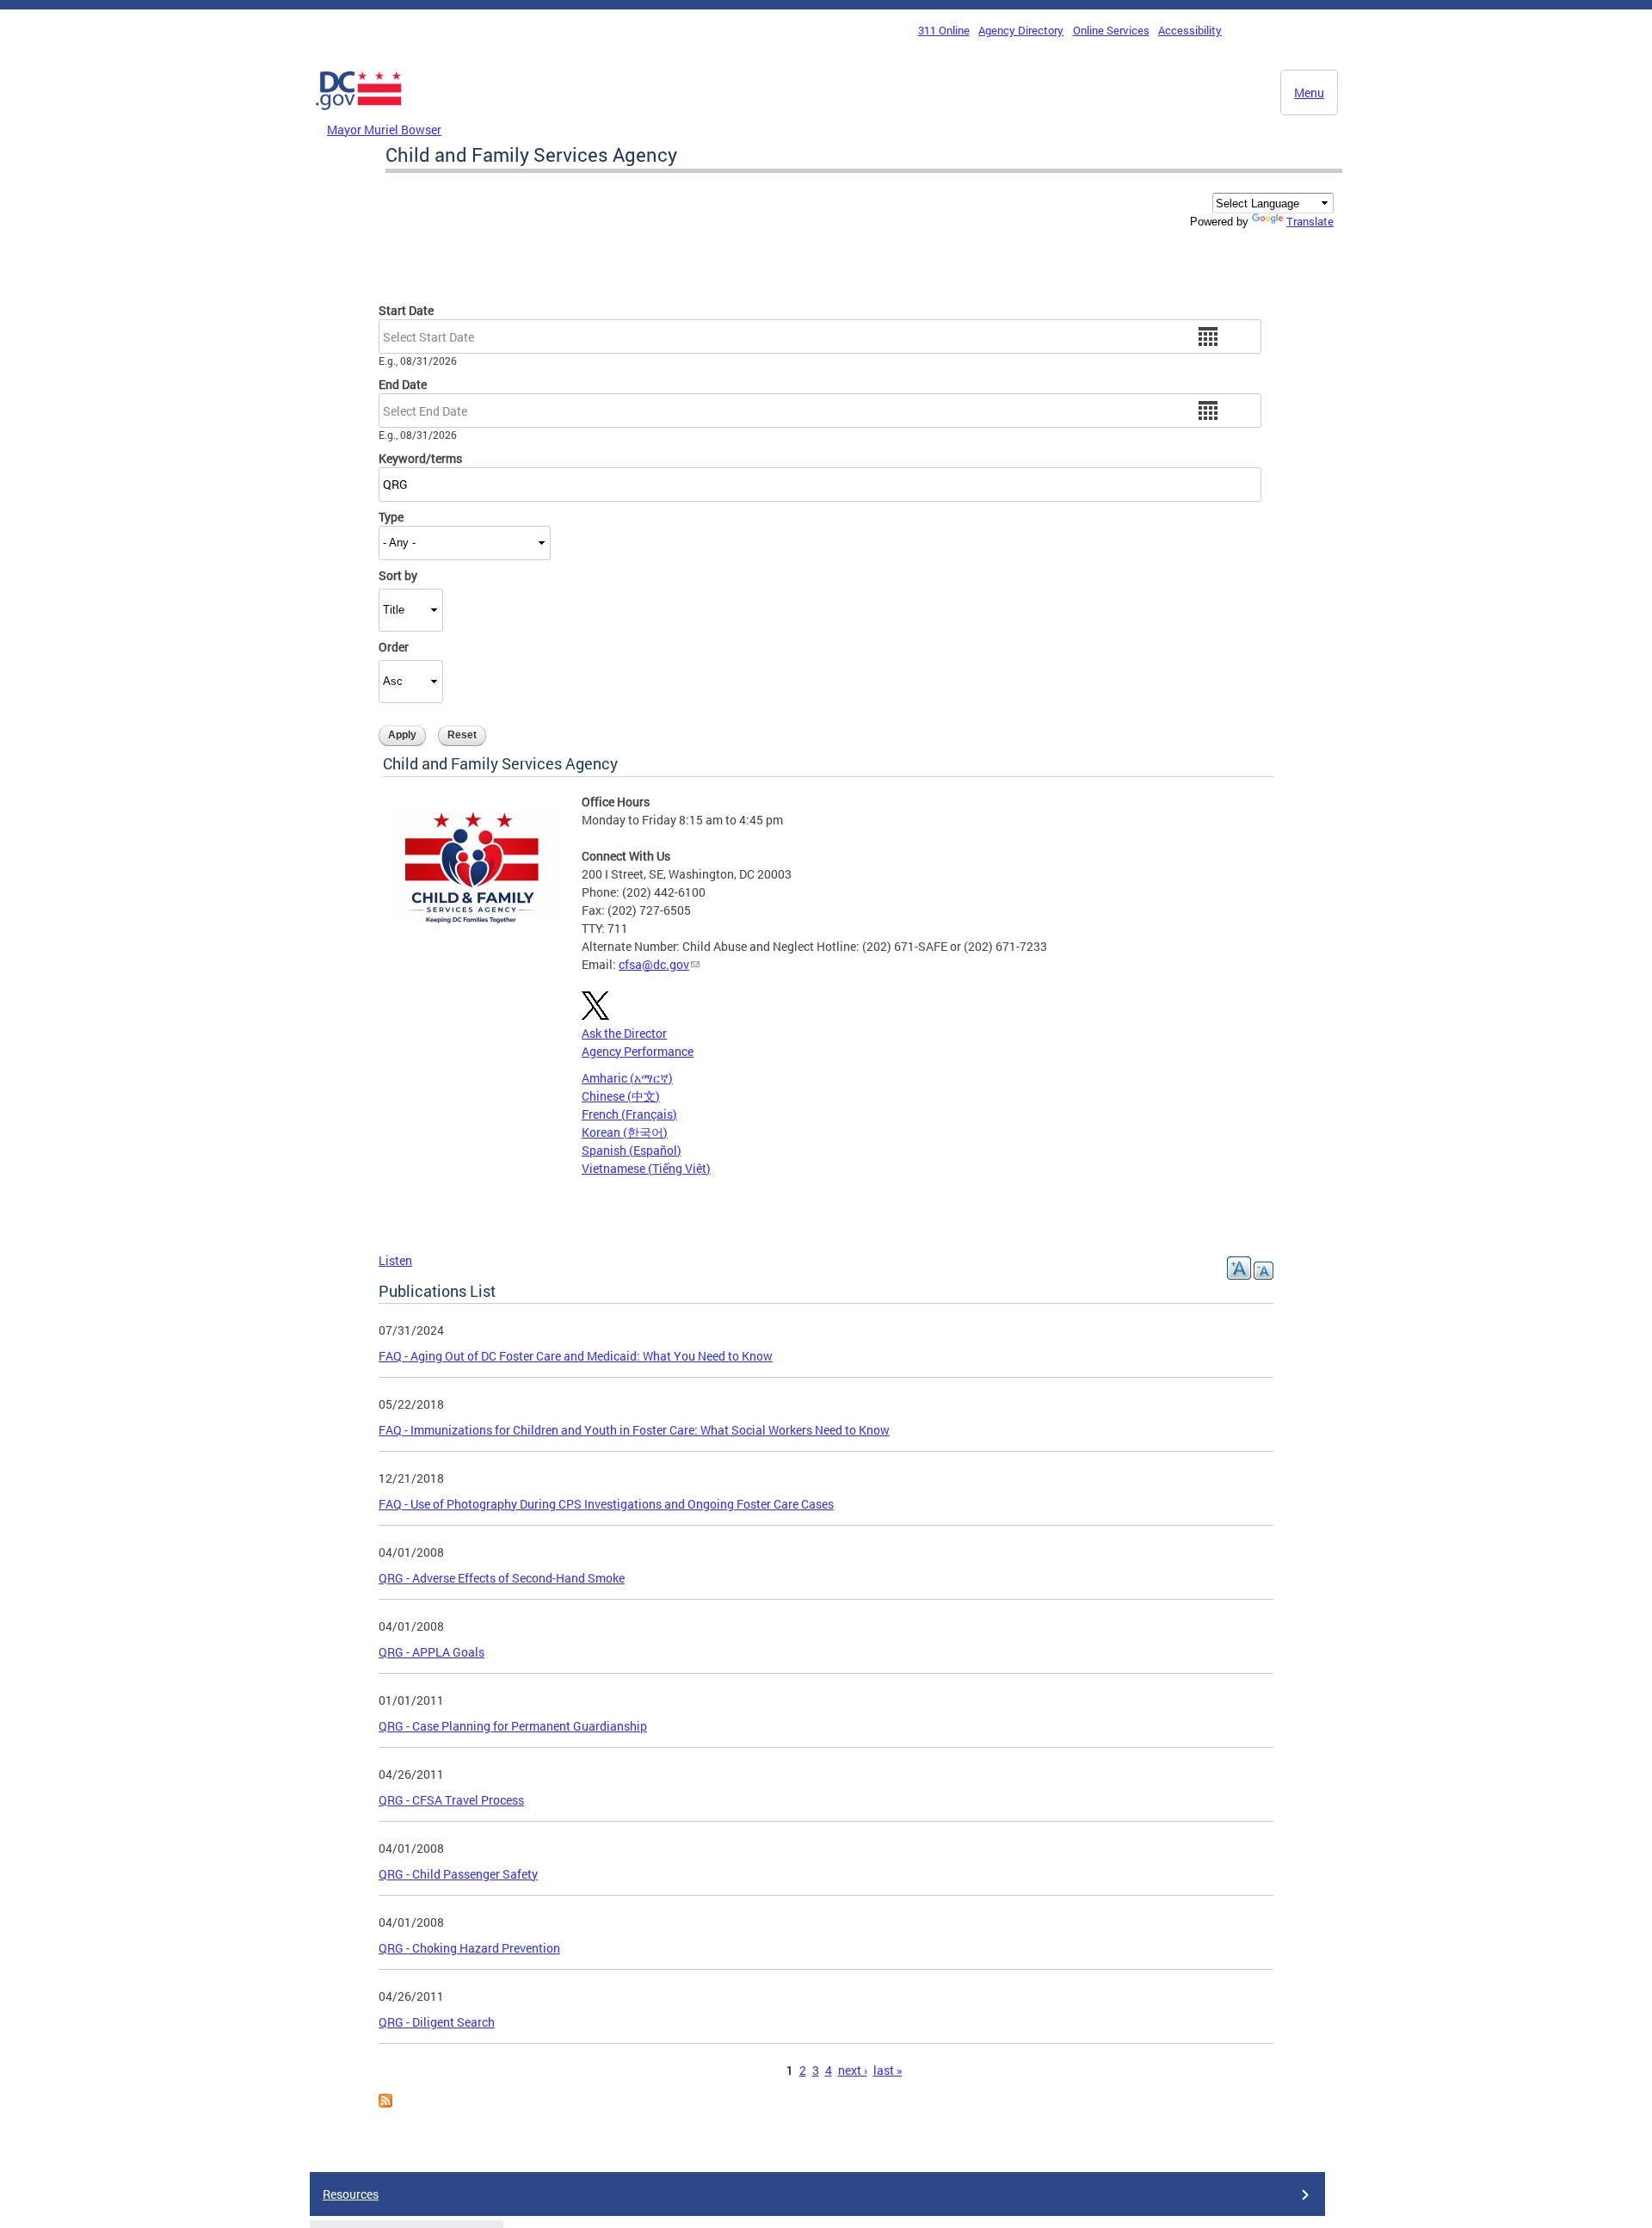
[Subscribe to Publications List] (385, 2103)
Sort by (398, 575)
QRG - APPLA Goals (431, 1652)
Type (391, 517)
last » (888, 2070)
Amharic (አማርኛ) (627, 1078)
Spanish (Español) (632, 1150)
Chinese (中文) (621, 1096)
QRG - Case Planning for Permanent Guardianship (513, 1726)
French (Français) (629, 1114)
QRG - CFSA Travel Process (451, 1800)
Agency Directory (1021, 30)
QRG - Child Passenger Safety (458, 1874)
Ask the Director (624, 1033)
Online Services (1111, 30)
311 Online (944, 30)
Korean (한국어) (625, 1132)
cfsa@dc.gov (654, 964)
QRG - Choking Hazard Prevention (469, 1948)
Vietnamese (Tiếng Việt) (646, 1168)
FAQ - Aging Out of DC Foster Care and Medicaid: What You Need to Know (576, 1356)
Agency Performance (638, 1051)
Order (394, 647)
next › (853, 2070)
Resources (351, 2194)
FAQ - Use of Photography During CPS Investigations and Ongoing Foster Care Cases (606, 1504)
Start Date (406, 310)
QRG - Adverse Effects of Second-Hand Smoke (502, 1578)
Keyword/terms (420, 458)
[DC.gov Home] (359, 114)
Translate (1310, 221)
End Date (403, 384)
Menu (1309, 93)
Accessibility (1190, 30)
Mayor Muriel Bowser (384, 130)
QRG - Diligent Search (437, 2022)
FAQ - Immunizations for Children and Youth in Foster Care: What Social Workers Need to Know (634, 1430)
